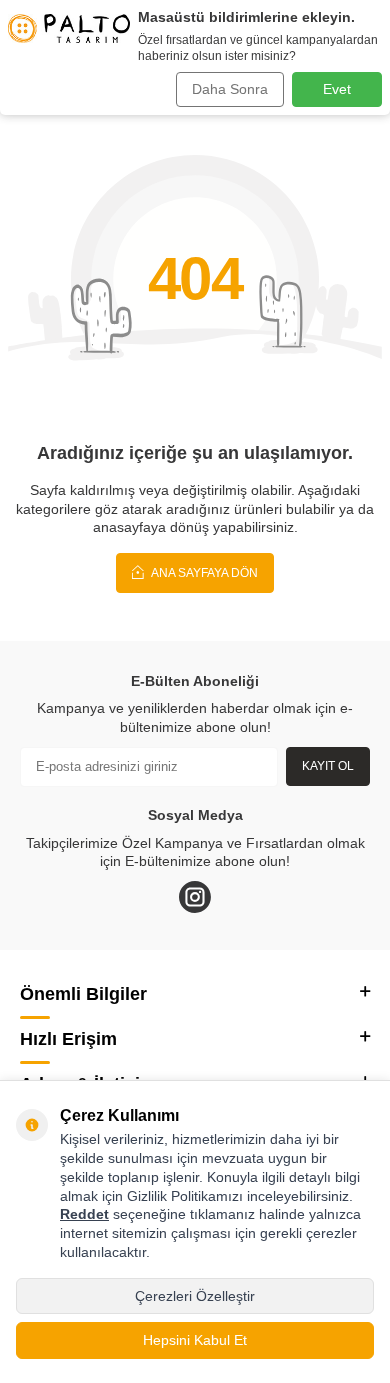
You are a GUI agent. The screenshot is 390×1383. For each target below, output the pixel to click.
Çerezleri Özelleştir (195, 1296)
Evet (337, 89)
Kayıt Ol (328, 766)
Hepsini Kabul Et (195, 1340)
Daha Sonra (230, 89)
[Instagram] (195, 897)
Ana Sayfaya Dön (203, 573)
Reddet (84, 1214)
